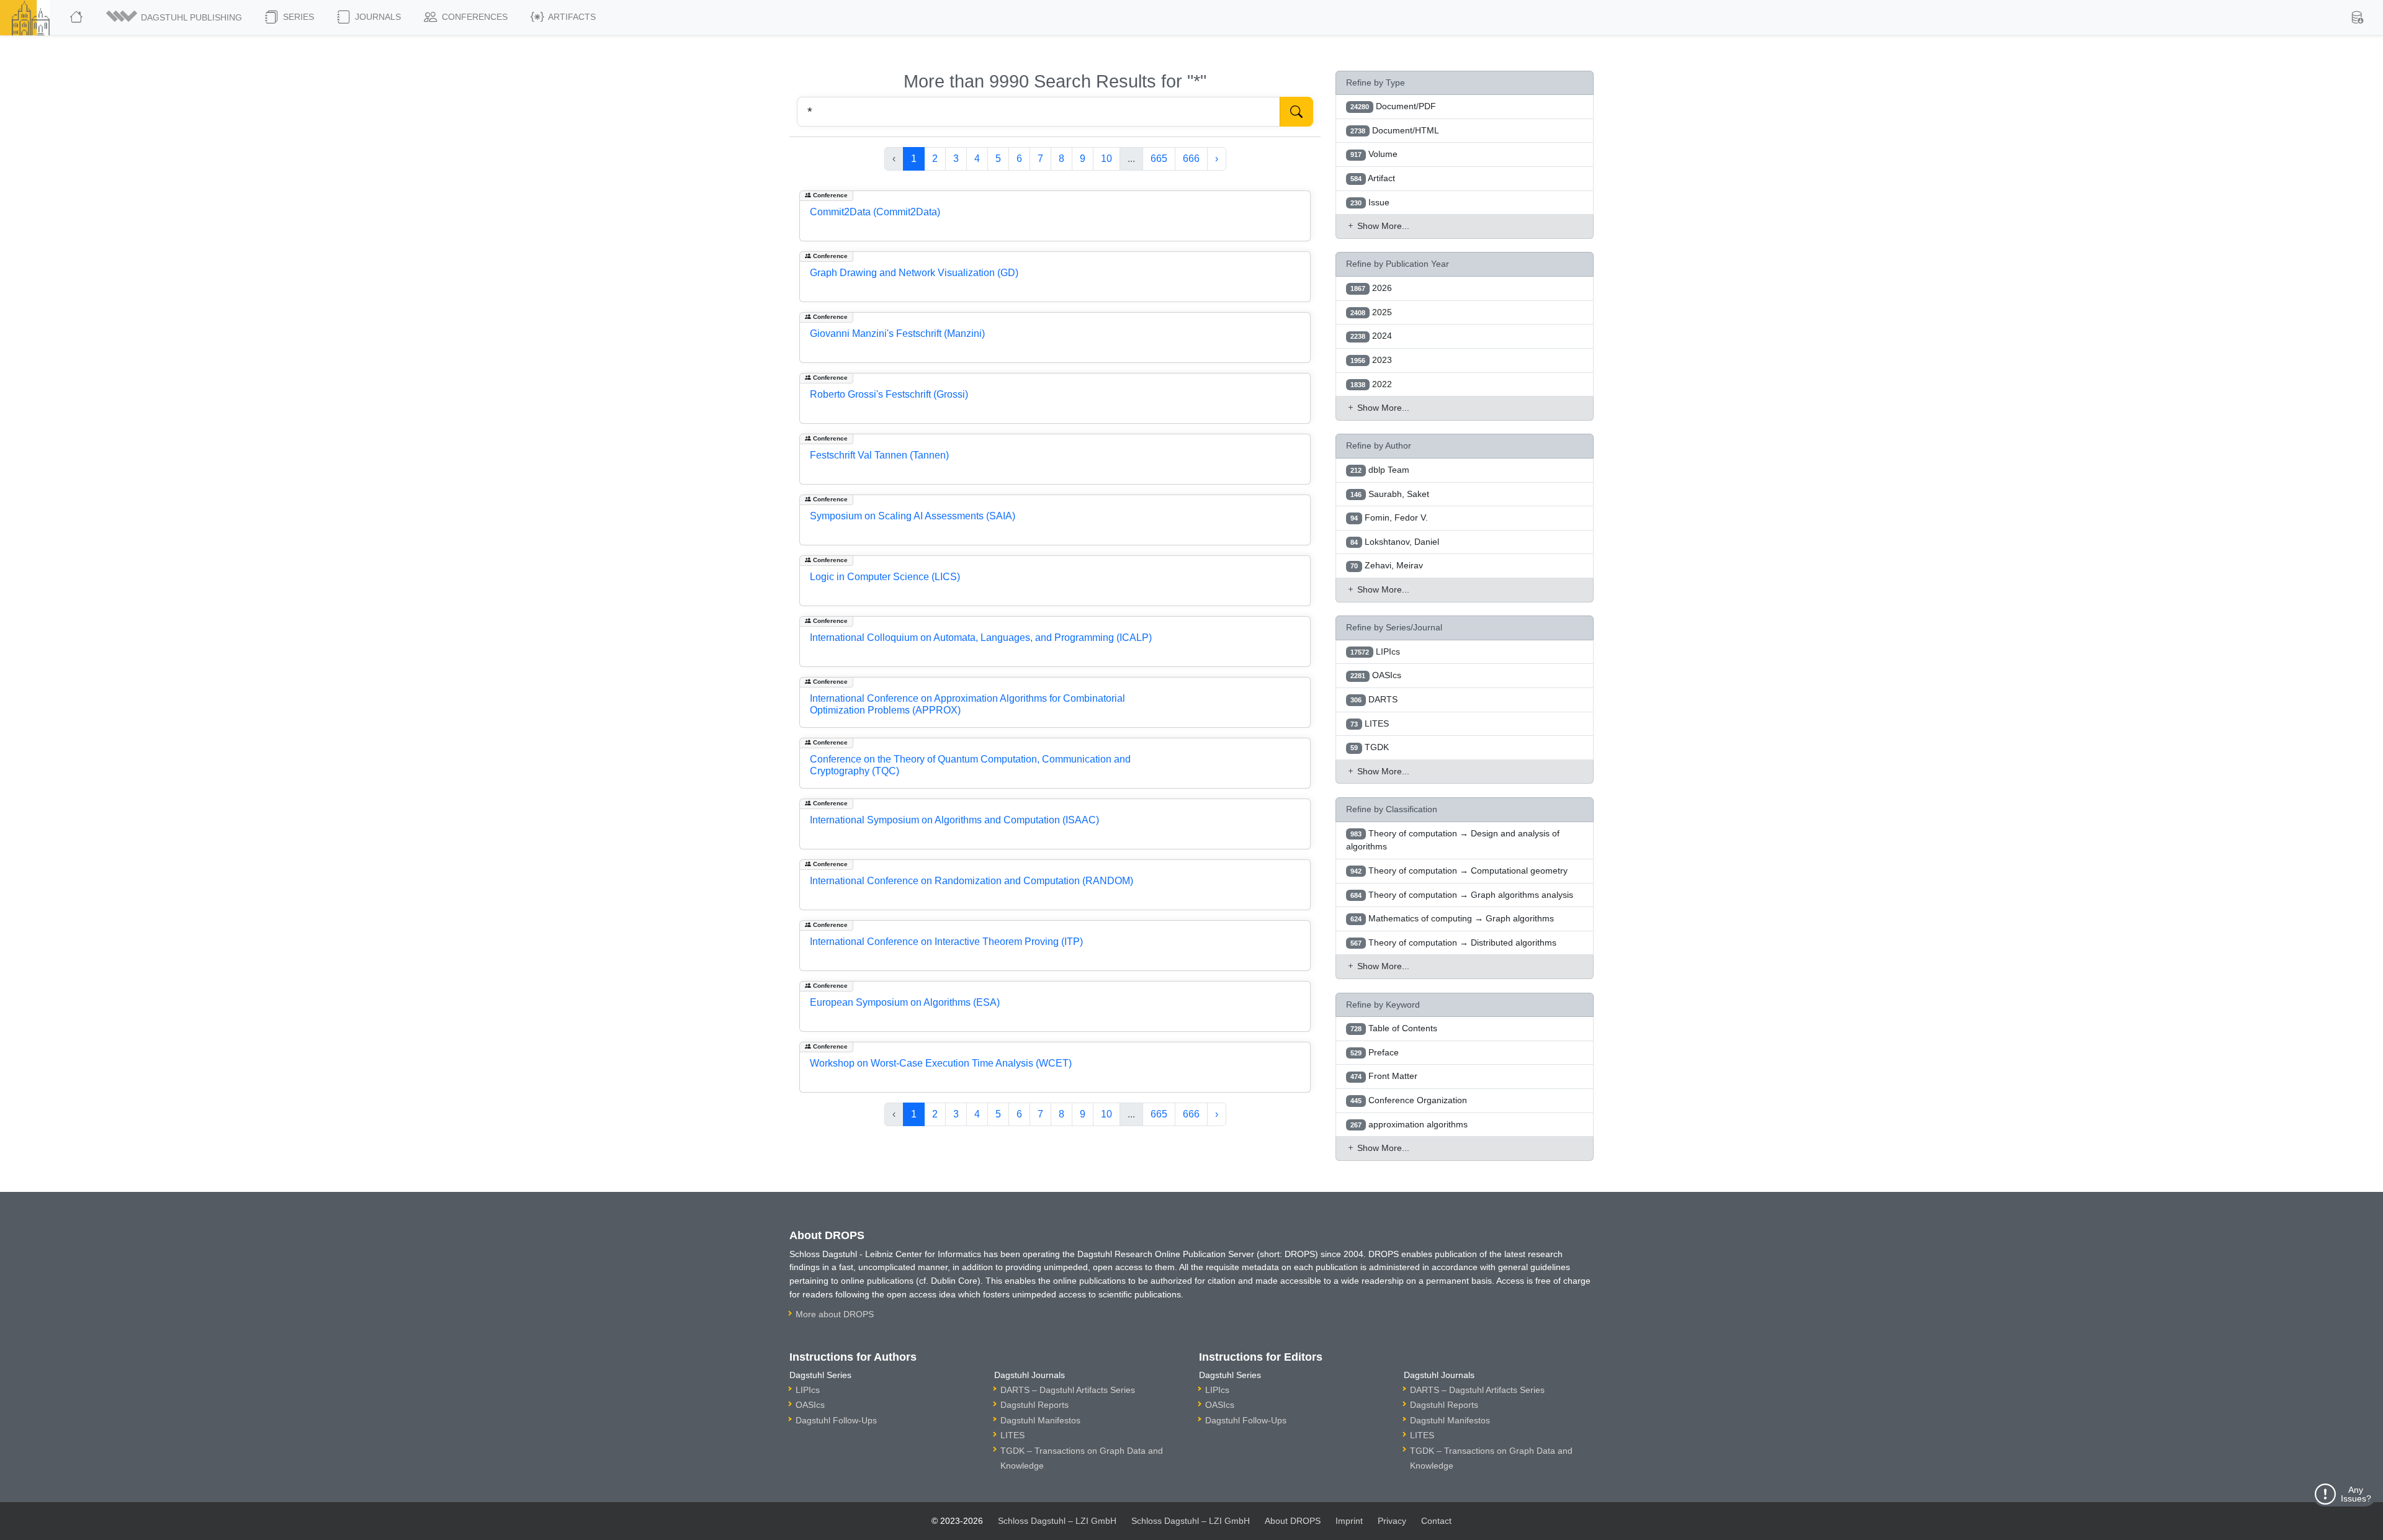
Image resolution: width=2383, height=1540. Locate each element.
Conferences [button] (473, 17)
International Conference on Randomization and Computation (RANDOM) (972, 881)
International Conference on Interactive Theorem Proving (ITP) (946, 942)
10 (1106, 159)
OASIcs (810, 1405)
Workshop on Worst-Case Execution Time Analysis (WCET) (941, 1063)
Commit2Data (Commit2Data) (875, 212)
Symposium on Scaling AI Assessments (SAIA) (913, 516)
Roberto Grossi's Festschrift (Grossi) (889, 394)
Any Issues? (2356, 1494)
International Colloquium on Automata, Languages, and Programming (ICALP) (981, 638)
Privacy (1392, 1521)
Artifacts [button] (571, 17)
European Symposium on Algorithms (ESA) (905, 1002)
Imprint (1349, 1521)
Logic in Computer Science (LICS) (885, 577)
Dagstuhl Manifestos (1040, 1420)
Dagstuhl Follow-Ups (836, 1420)
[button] (175, 17)
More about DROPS (835, 1314)
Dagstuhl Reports (1034, 1405)
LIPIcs (808, 1390)
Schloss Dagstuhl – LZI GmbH (1057, 1521)
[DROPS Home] (77, 17)
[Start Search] (1296, 112)
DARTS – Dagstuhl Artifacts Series (1068, 1390)
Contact (1436, 1521)
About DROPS (1293, 1521)
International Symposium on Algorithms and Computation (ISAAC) (954, 820)
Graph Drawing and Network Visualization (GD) (914, 273)
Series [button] (297, 17)
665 (1159, 159)
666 (1191, 159)
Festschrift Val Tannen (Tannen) (879, 455)
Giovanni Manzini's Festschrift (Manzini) (897, 334)
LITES (1012, 1435)
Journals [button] (377, 17)
